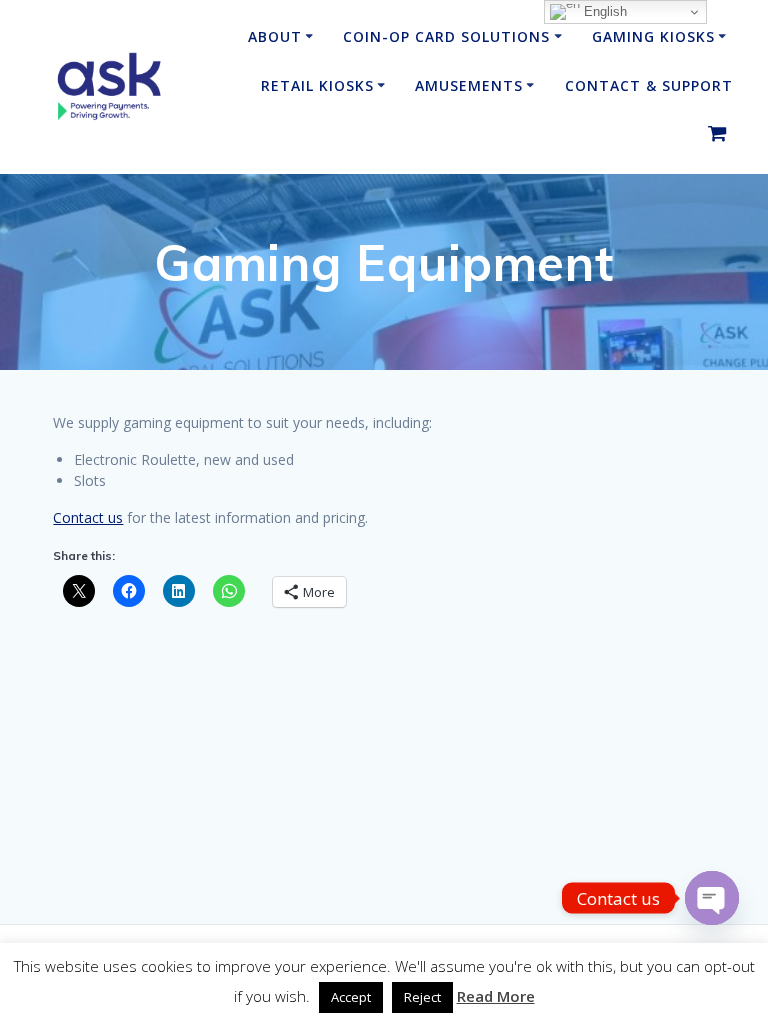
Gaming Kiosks (653, 36)
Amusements (469, 85)
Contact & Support (649, 85)
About (275, 36)
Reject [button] (422, 997)
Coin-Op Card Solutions (446, 36)
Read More (496, 996)
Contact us (88, 517)
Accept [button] (351, 997)
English (603, 11)
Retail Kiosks (317, 85)
